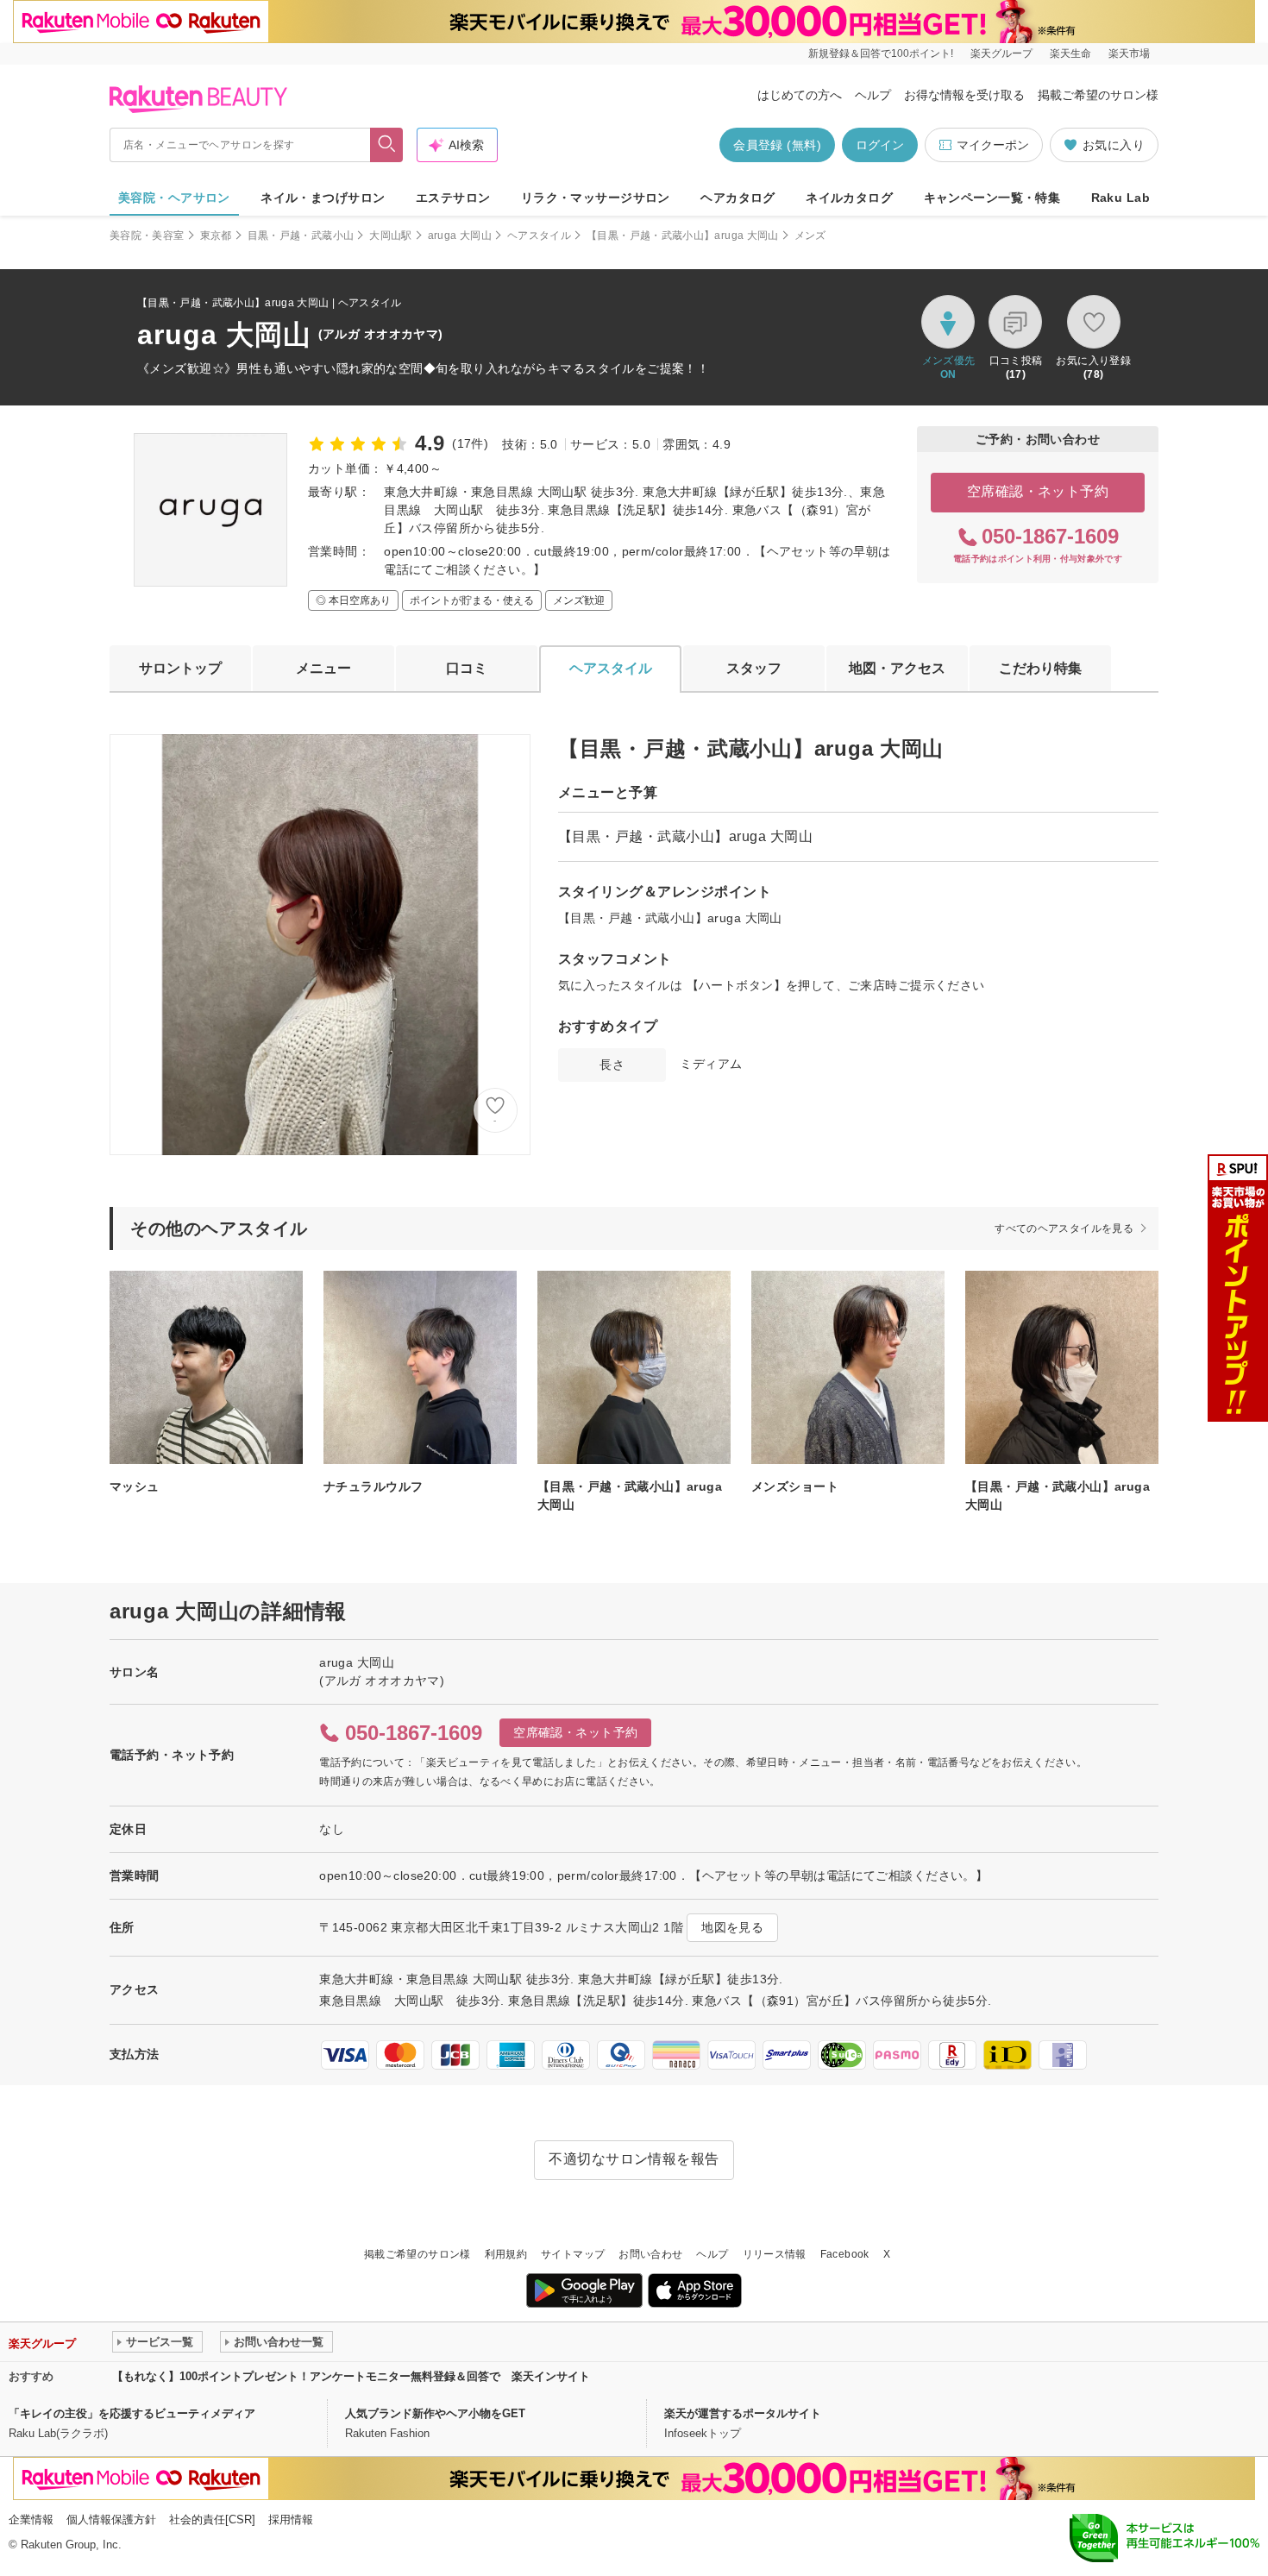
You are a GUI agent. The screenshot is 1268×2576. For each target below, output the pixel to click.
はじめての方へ (800, 95)
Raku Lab (1120, 198)
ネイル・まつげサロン (323, 198)
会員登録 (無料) (777, 145)
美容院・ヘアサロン (174, 198)
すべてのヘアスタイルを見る (1064, 1228)
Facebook (845, 2254)
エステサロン (453, 198)
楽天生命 (1070, 53)
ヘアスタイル (539, 236)
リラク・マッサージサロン (596, 198)
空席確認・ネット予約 (1038, 491)
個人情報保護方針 (111, 2519)
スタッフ (754, 668)
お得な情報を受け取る (964, 95)
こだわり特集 (1040, 668)
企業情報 (31, 2519)
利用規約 (506, 2254)
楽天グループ (1001, 53)
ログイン (880, 145)
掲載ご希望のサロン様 (1098, 95)
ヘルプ (873, 95)
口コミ (467, 668)
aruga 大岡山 (460, 236)
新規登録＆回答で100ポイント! (881, 53)
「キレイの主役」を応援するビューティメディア (132, 2413)
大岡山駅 (390, 236)
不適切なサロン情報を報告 (634, 2159)
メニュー (323, 668)
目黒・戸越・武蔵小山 (301, 236)
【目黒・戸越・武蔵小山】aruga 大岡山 (683, 236)
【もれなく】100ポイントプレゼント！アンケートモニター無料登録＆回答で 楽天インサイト (351, 2376)
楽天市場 (1129, 53)
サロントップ (180, 668)
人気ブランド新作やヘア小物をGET (435, 2413)
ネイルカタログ (849, 198)
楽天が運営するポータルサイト (743, 2413)
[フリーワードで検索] (387, 145)
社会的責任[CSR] (212, 2519)
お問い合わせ (650, 2254)
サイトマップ (573, 2254)
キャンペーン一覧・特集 (992, 198)
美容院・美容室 (147, 236)
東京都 (216, 236)
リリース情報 (775, 2254)
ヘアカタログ (738, 198)
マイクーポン (993, 145)
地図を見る (732, 1927)
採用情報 (291, 2519)
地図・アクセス (897, 668)
